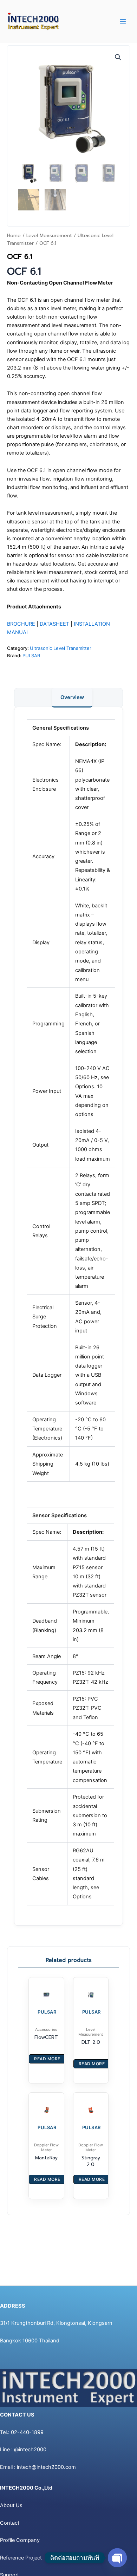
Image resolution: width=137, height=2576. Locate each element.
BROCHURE (21, 624)
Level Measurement (49, 236)
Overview (72, 697)
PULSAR (31, 656)
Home (14, 236)
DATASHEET (54, 624)
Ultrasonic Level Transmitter (61, 648)
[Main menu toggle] (123, 21)
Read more (47, 2059)
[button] (118, 57)
